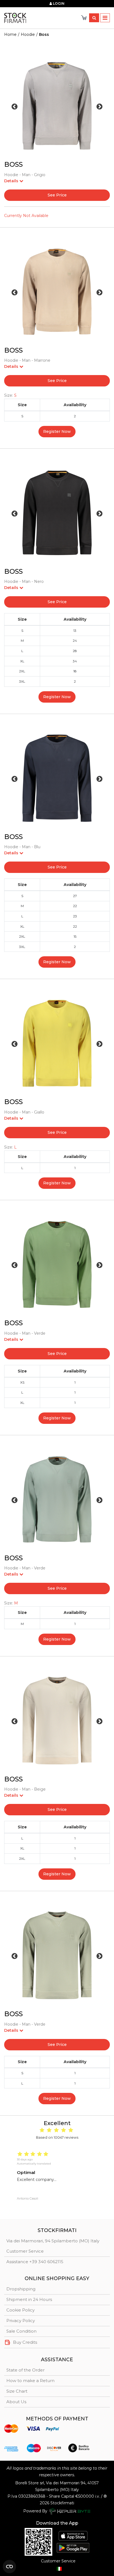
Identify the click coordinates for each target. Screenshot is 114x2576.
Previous (15, 107)
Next (99, 107)
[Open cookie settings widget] (9, 2567)
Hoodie (28, 34)
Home (10, 34)
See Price (57, 195)
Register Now (57, 431)
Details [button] (12, 181)
